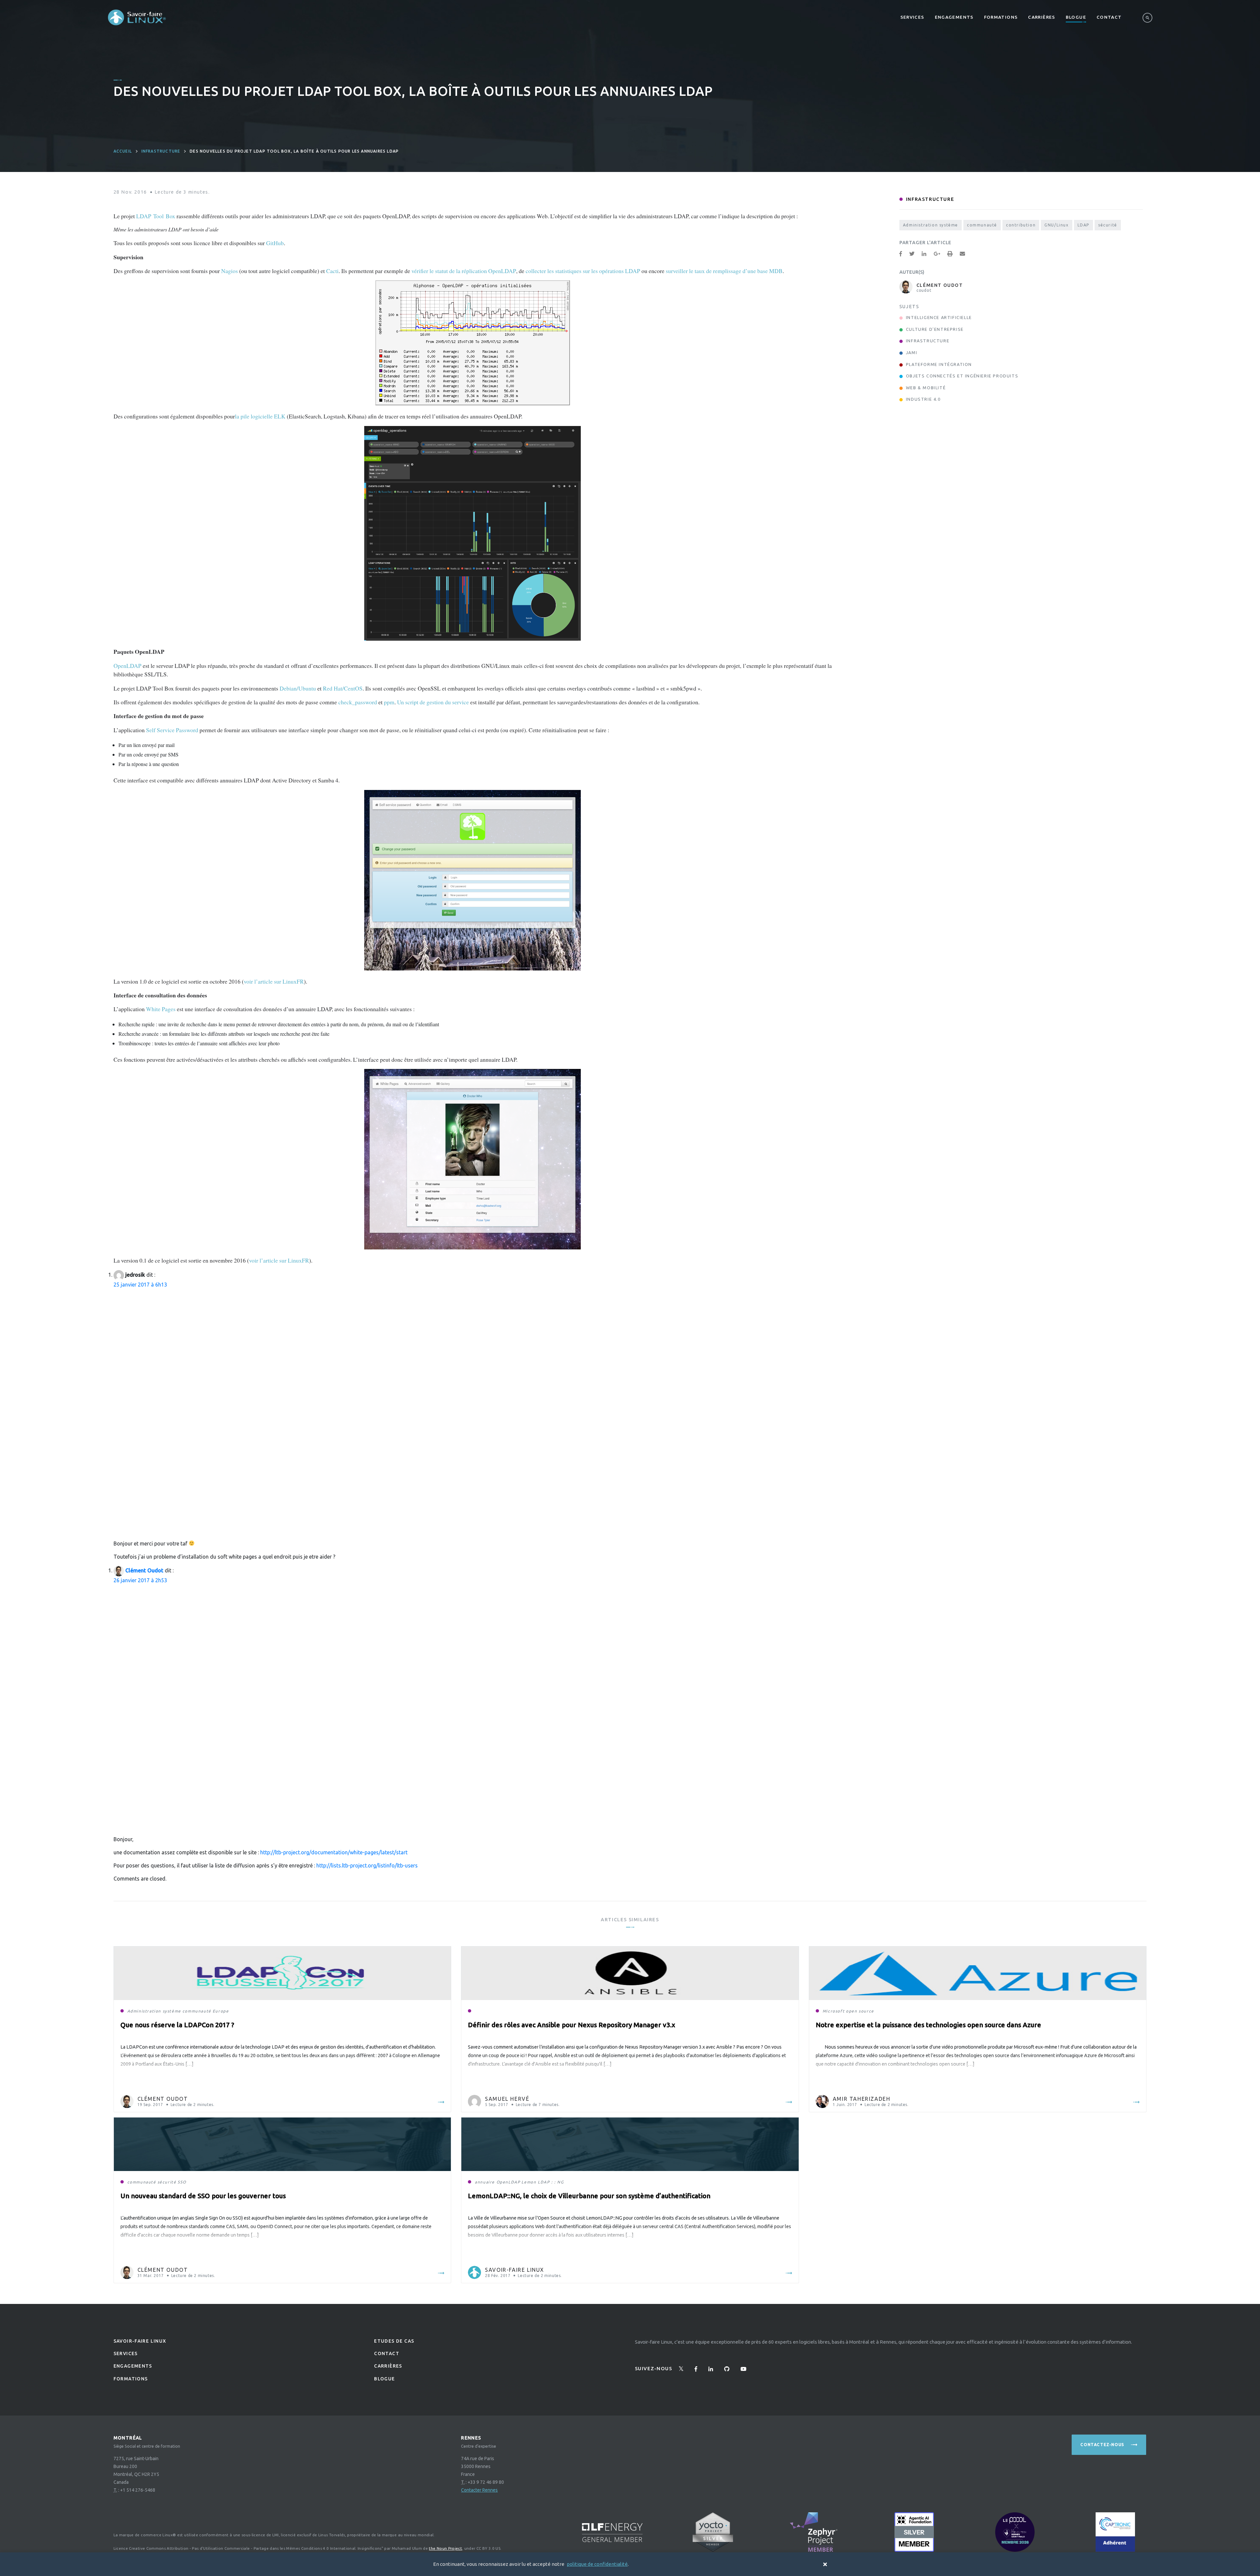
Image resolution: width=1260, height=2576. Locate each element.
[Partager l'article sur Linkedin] (924, 254)
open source (860, 2011)
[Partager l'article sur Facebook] (901, 254)
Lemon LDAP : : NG (543, 2182)
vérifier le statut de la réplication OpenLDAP (464, 271)
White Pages (161, 1009)
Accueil (123, 151)
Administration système (931, 225)
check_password (358, 702)
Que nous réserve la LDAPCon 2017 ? (177, 2025)
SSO (182, 2182)
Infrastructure (161, 151)
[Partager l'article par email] (962, 254)
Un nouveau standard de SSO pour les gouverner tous (203, 2196)
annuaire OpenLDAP (497, 2182)
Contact (1109, 17)
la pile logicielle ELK (260, 416)
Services (912, 17)
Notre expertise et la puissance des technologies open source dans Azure (928, 2025)
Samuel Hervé (507, 2099)
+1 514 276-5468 (138, 2490)
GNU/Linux (1056, 225)
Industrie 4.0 (923, 399)
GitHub (275, 243)
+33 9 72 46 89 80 (486, 2482)
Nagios (230, 271)
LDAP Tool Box (156, 216)
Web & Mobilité (926, 388)
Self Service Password (172, 730)
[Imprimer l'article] (950, 254)
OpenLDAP (127, 666)
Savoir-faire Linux (514, 2270)
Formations (1001, 17)
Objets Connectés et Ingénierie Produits (962, 376)
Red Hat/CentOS (343, 688)
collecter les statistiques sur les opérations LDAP (583, 271)
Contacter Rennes (479, 2490)
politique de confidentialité (597, 2564)
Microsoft (834, 2011)
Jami (912, 352)
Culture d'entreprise (935, 329)
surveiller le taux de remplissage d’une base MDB (724, 271)
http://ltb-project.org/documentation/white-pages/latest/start (334, 1852)
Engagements (954, 17)
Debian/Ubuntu (298, 688)
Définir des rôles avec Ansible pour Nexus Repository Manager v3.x (572, 2025)
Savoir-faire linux (140, 2341)
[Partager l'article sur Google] (937, 254)
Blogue (1076, 17)
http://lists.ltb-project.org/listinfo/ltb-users (367, 1865)
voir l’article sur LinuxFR (274, 981)
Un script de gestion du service (433, 702)
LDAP (1083, 225)
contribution (1021, 225)
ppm (389, 702)
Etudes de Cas (394, 2341)
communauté (982, 225)
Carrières (1041, 17)
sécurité (1108, 225)
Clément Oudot (144, 1570)
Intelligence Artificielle (939, 317)
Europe (221, 2011)
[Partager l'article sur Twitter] (912, 254)
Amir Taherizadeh (862, 2099)
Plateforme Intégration (939, 364)
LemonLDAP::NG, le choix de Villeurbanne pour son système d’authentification (589, 2196)
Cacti (332, 271)
